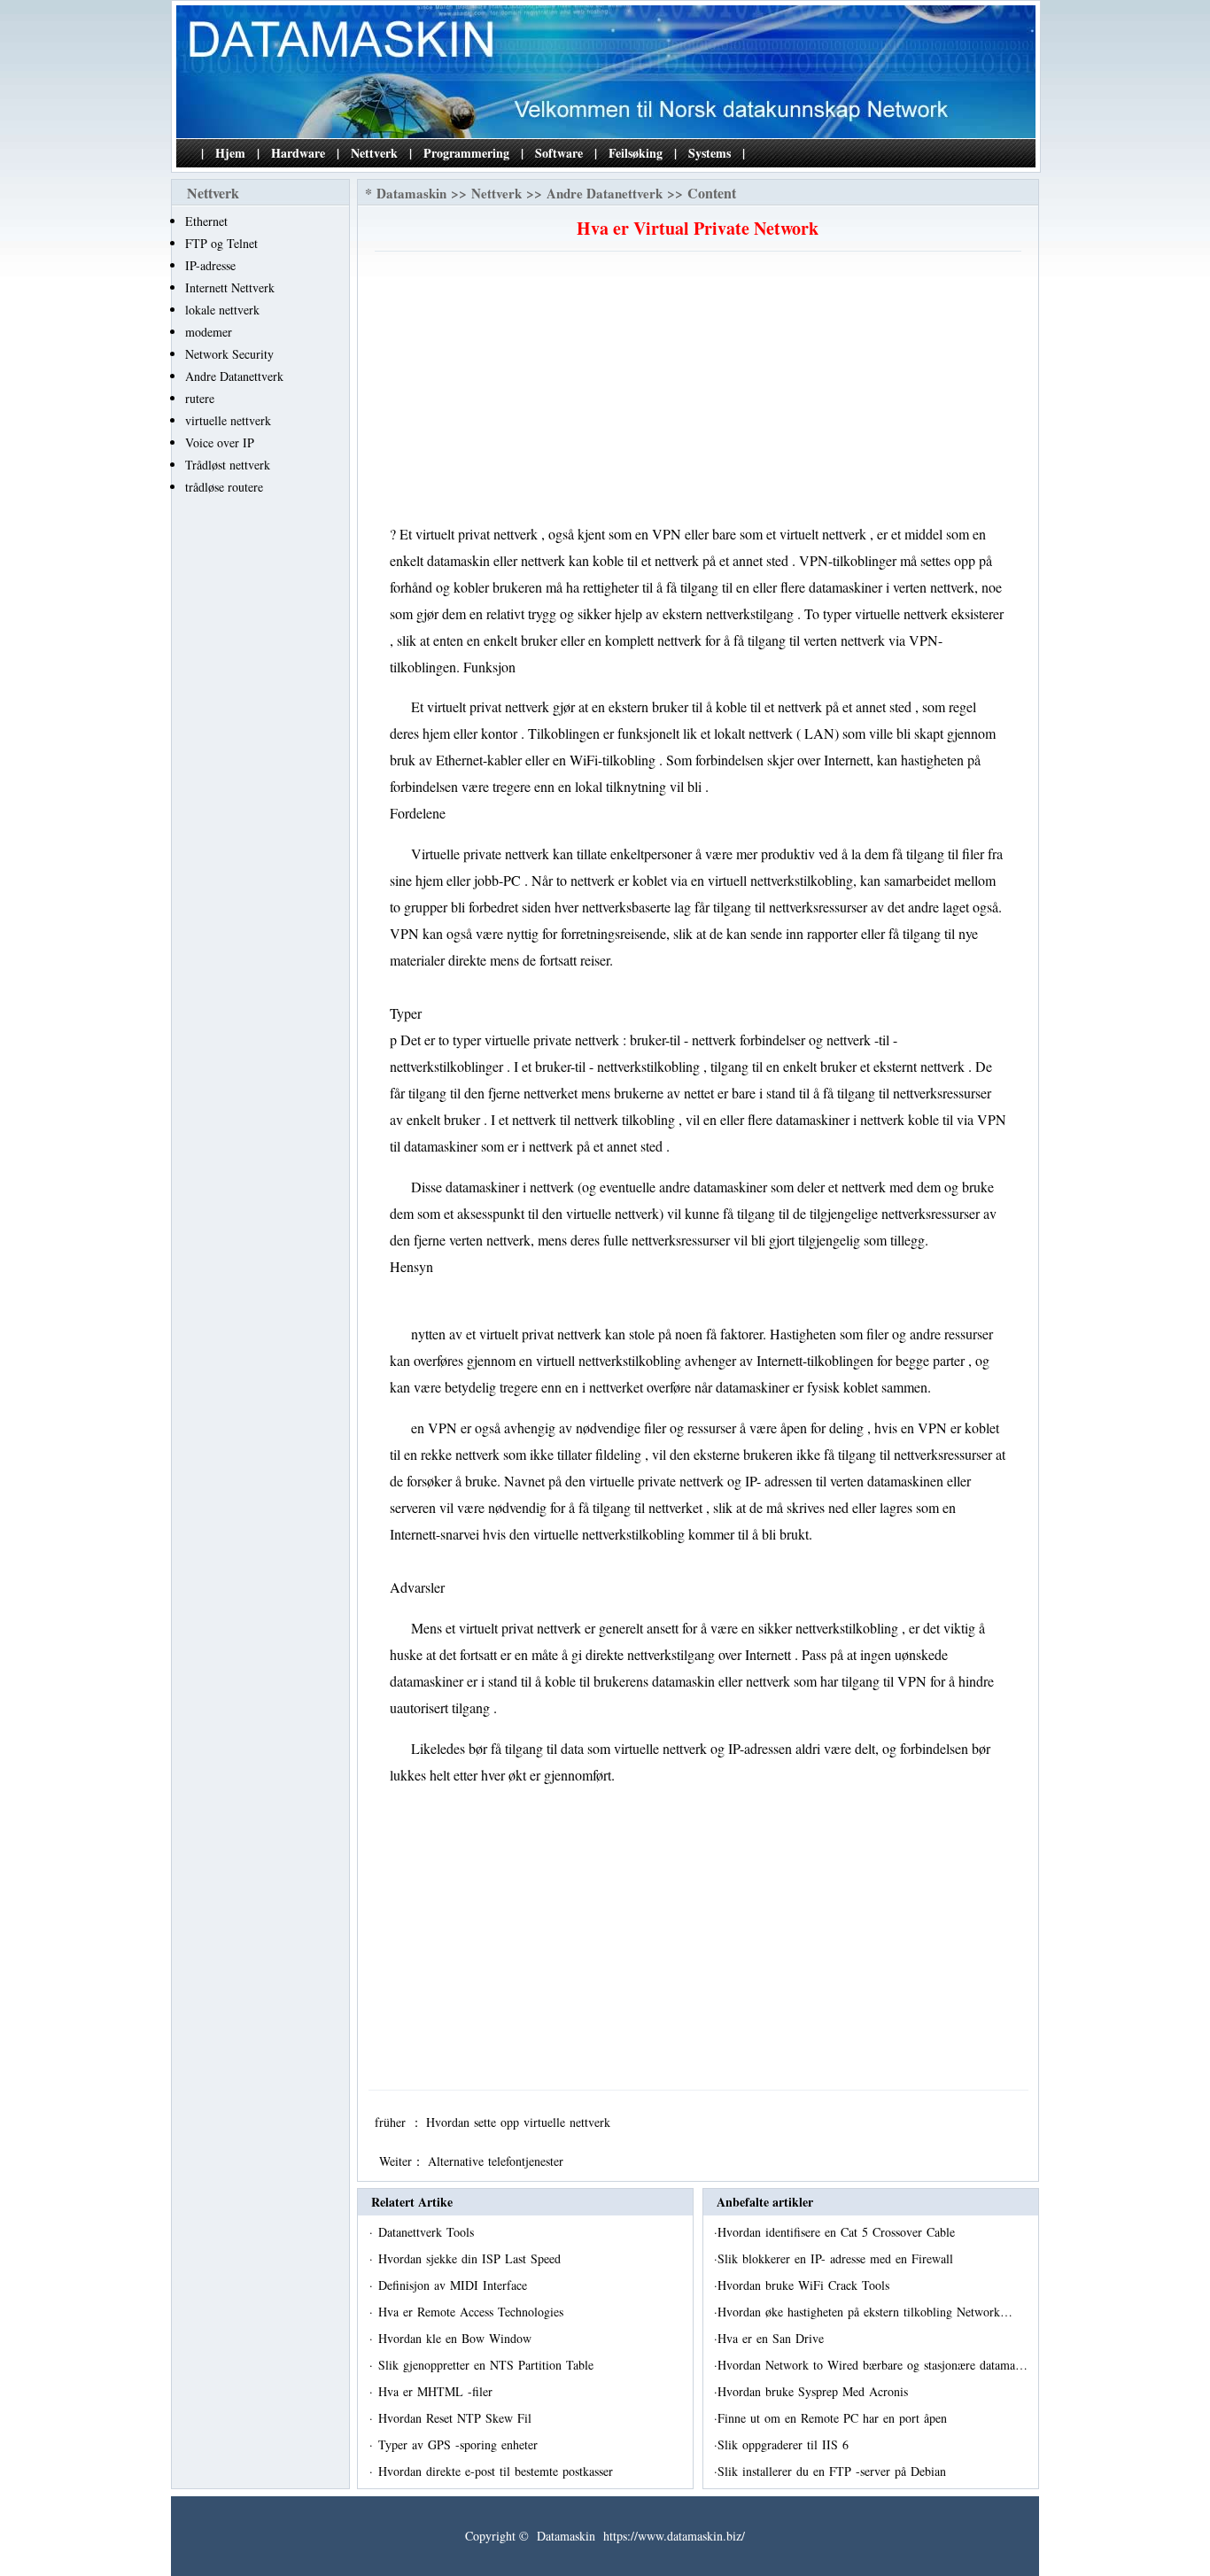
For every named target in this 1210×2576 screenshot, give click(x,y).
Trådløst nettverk (228, 465)
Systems (710, 153)
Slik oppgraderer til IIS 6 (785, 2444)
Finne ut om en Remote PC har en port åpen (834, 2418)
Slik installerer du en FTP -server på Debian (834, 2471)
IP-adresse (210, 265)
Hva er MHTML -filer (438, 2391)
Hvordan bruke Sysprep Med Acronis (815, 2391)
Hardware (298, 153)
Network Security (229, 354)
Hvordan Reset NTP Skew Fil (457, 2418)
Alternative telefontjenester (498, 2161)
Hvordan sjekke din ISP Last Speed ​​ (472, 2258)
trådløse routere (224, 487)
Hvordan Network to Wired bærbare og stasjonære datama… (873, 2365)
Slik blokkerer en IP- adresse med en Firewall (838, 2258)
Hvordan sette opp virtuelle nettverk (520, 2122)
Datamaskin (411, 193)
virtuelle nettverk (228, 420)
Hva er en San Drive (773, 2338)
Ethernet (206, 221)
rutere (200, 398)
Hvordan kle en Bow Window (457, 2338)
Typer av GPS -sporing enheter (460, 2444)
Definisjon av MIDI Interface (455, 2285)
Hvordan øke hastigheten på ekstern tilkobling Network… (865, 2312)
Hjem (230, 153)
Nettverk (374, 153)
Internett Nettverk (230, 287)
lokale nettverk (222, 310)
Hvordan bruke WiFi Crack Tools (806, 2285)
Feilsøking (636, 153)
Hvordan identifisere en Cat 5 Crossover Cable (838, 2232)
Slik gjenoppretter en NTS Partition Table (488, 2365)
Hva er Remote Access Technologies (473, 2312)
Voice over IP (220, 442)
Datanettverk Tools (428, 2232)
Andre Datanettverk (234, 376)
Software (559, 153)
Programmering (466, 153)
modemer (209, 332)
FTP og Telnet (221, 243)
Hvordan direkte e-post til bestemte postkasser (498, 2471)
